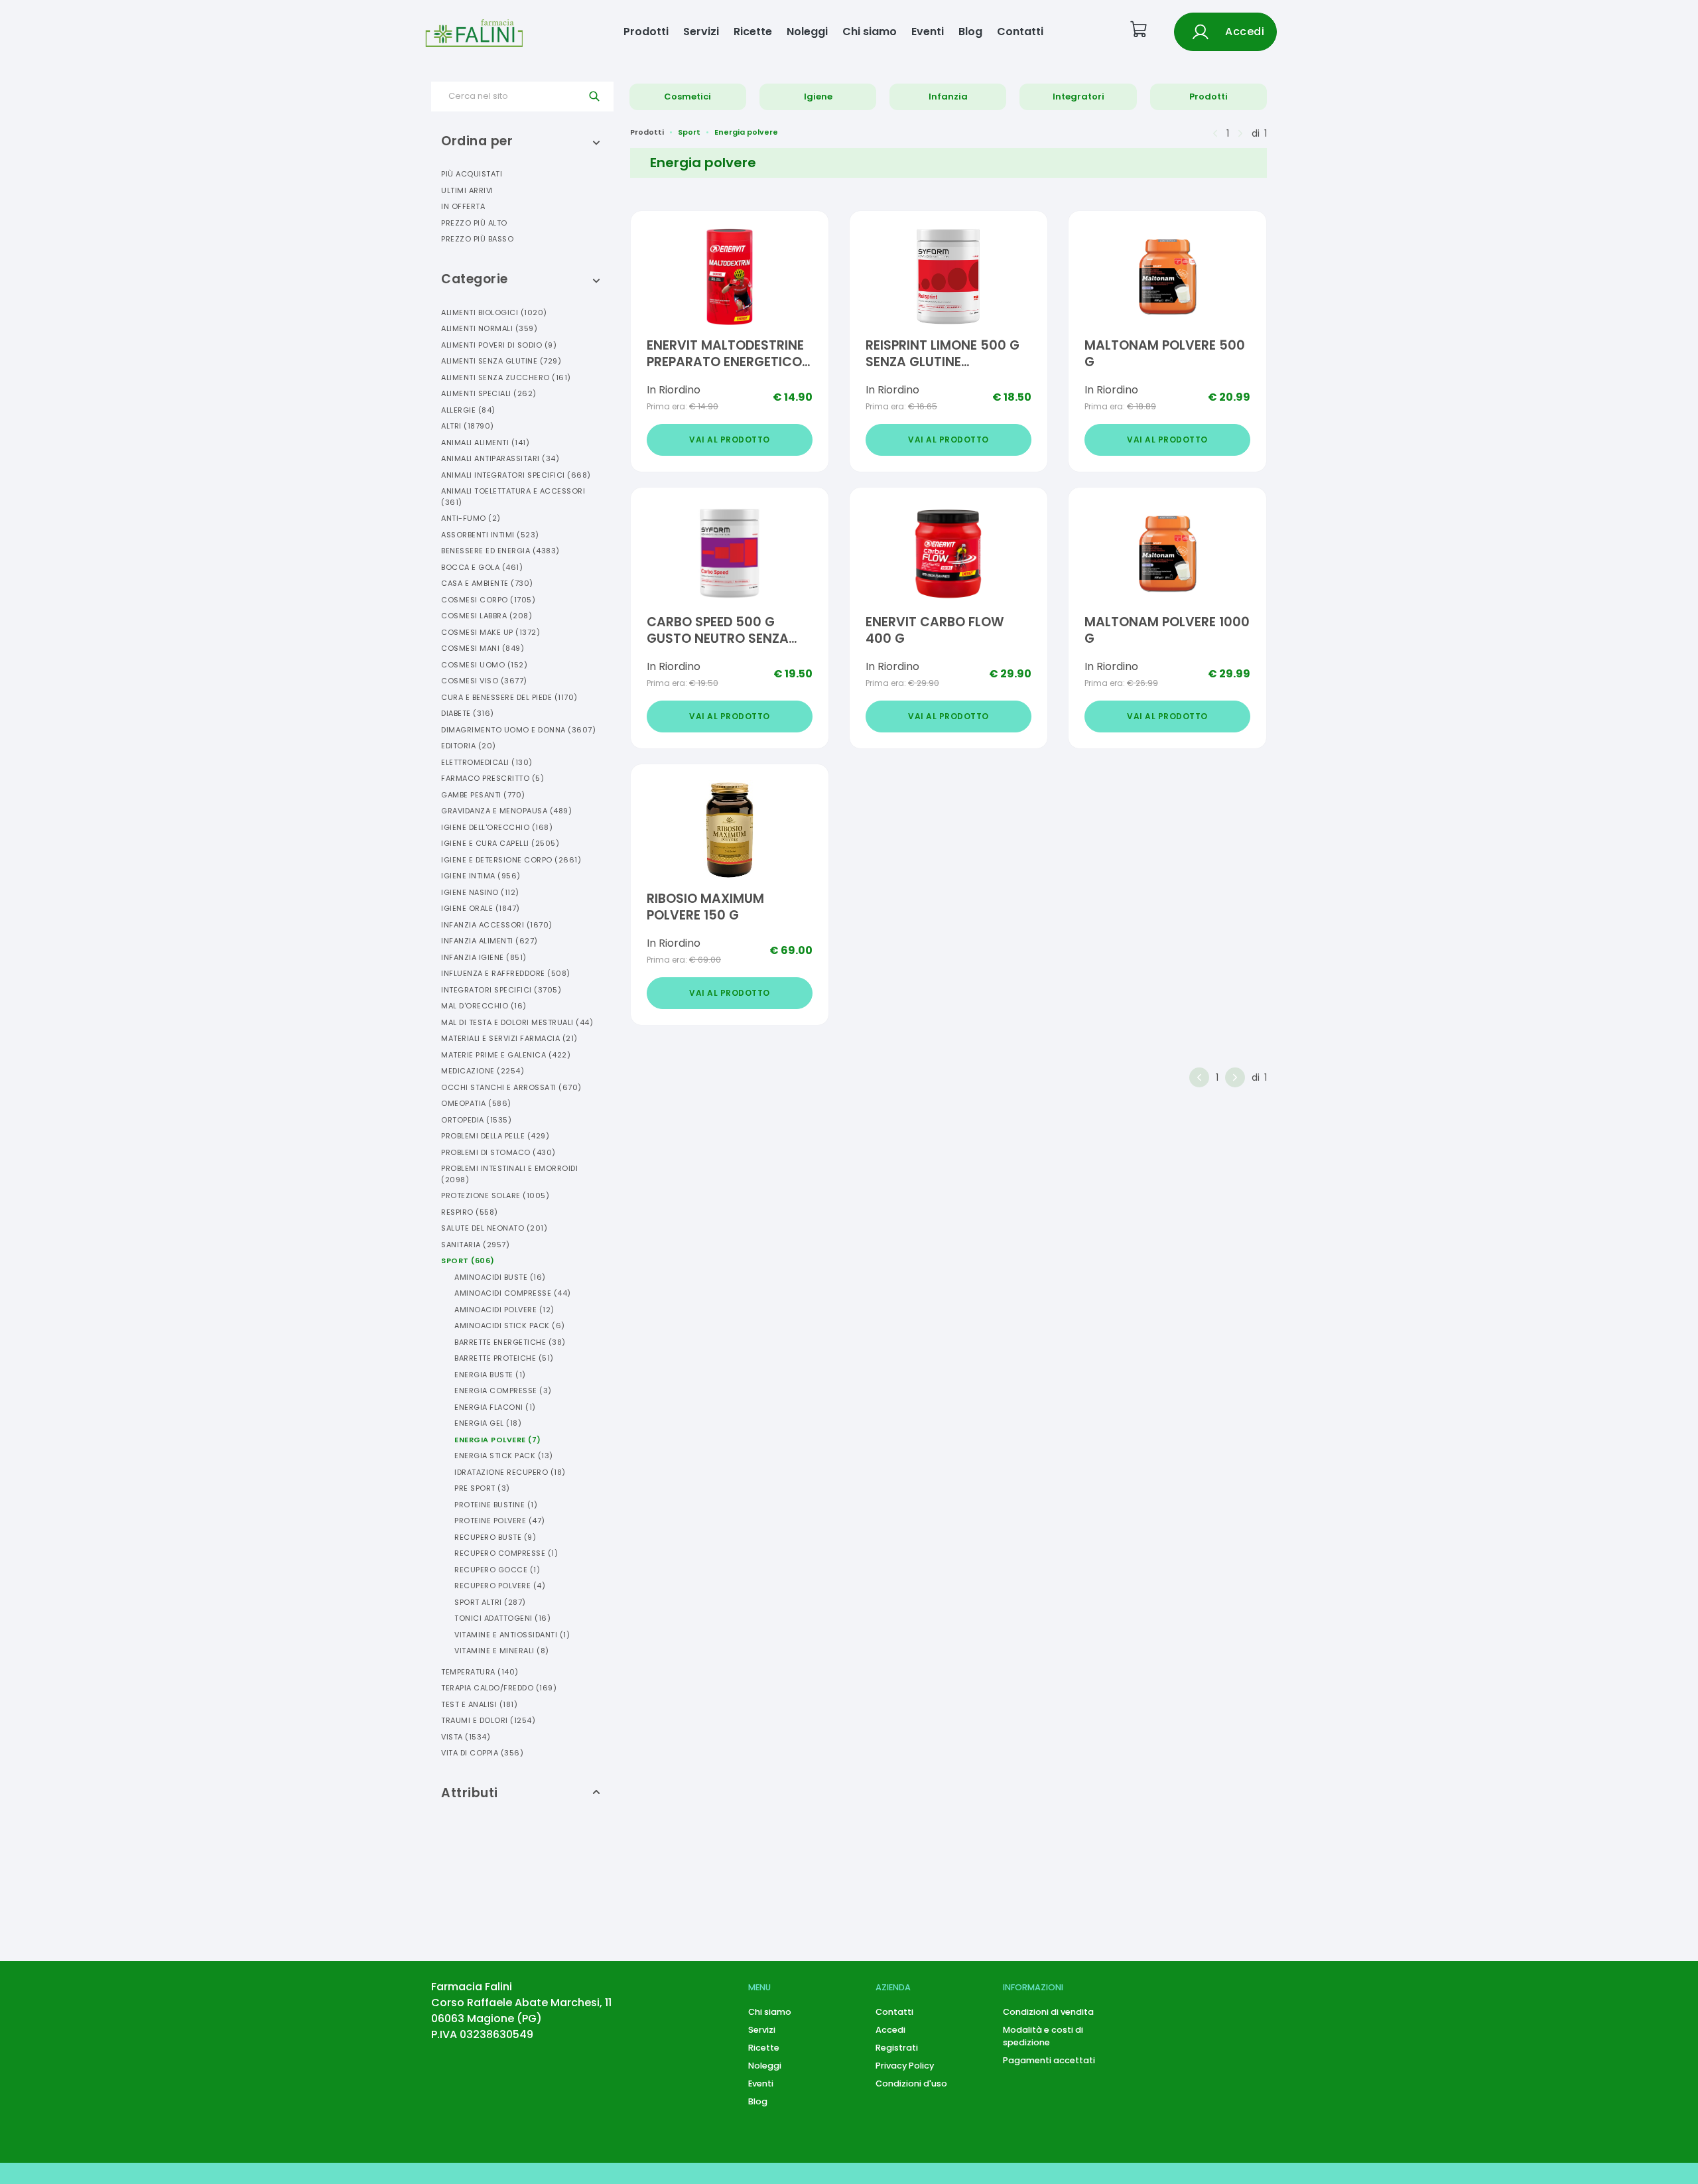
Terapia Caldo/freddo (499, 1688)
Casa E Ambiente (487, 583)
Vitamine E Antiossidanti (512, 1635)
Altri (468, 426)
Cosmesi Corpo (488, 600)
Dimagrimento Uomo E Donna (518, 730)
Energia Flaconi (495, 1407)
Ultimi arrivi (467, 190)
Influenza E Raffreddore (506, 973)
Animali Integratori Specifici (516, 475)
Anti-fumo (471, 518)
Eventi (928, 32)
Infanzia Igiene (484, 957)
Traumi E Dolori (488, 1720)
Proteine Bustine (496, 1505)
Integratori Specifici (501, 990)
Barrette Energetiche (510, 1342)
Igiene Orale (481, 908)
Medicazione (483, 1071)
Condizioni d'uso (911, 2083)
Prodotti (646, 32)
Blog (970, 32)
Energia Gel (488, 1423)
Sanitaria (475, 1245)
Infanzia (948, 97)
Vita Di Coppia (482, 1753)
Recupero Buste (495, 1537)
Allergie (468, 410)
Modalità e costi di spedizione (1043, 2036)
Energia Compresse (503, 1391)
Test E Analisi (479, 1704)
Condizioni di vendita (1048, 2012)
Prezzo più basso (477, 239)
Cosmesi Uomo (484, 665)
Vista (466, 1737)
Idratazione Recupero (510, 1472)
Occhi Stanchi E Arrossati (511, 1087)
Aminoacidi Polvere (504, 1310)
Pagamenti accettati (1049, 2060)
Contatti (1020, 32)
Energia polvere (746, 132)
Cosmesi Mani (483, 648)
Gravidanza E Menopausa (506, 811)
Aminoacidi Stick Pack (510, 1326)
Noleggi (807, 32)
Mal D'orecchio (484, 1006)
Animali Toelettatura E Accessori (513, 497)
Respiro (470, 1212)
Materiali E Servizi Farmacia (509, 1038)
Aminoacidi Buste (500, 1277)
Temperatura (480, 1672)
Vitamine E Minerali (502, 1651)
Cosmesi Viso (484, 681)
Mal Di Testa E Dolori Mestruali (517, 1022)
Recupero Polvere (500, 1586)
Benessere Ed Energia (500, 551)
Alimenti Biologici (494, 312)
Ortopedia (476, 1120)
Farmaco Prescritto (492, 778)
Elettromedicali (487, 762)
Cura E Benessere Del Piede (509, 697)
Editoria (469, 746)
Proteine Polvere (500, 1521)
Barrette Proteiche (504, 1358)
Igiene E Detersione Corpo (511, 860)
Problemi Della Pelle (495, 1136)
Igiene (818, 97)
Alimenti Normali (489, 328)
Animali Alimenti (485, 443)
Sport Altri (490, 1602)
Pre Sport (482, 1488)
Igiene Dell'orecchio (497, 827)
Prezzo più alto (474, 223)
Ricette (753, 32)
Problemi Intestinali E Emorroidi (509, 1174)
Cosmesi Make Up (490, 632)
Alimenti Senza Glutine (501, 361)
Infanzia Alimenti (490, 941)
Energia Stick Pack (504, 1456)
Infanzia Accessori (497, 925)
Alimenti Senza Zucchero (506, 377)
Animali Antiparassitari (500, 458)
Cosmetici (687, 97)
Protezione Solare (495, 1195)
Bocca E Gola (482, 567)
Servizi (701, 32)
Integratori (1078, 97)
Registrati (897, 2048)
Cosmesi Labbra (487, 616)
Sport (468, 1261)
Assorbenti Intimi (490, 535)
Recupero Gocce (497, 1570)
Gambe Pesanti (483, 795)
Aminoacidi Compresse (513, 1293)
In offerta (463, 206)
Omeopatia (476, 1103)
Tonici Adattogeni (502, 1618)
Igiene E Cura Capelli (500, 843)
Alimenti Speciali (489, 393)
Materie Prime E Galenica (506, 1055)
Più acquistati (472, 174)
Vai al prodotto (730, 440)
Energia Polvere (498, 1440)
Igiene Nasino (480, 892)
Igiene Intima (481, 876)
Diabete (468, 713)
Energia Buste (490, 1375)
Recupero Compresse (506, 1553)
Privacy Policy (905, 2066)
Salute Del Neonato (494, 1228)
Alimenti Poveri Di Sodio (499, 345)
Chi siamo (870, 32)
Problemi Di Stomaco (498, 1152)
